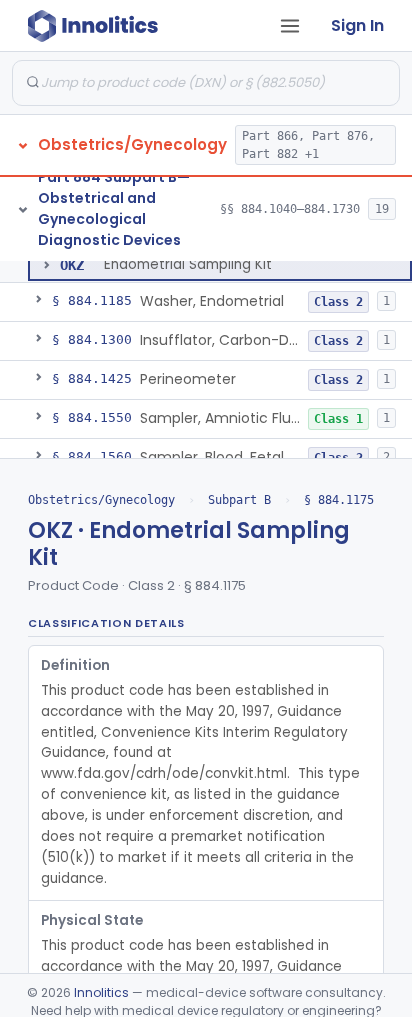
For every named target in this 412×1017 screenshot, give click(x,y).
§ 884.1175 (339, 500)
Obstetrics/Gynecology (101, 500)
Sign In (357, 25)
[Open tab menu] (290, 26)
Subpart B (239, 500)
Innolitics (101, 992)
